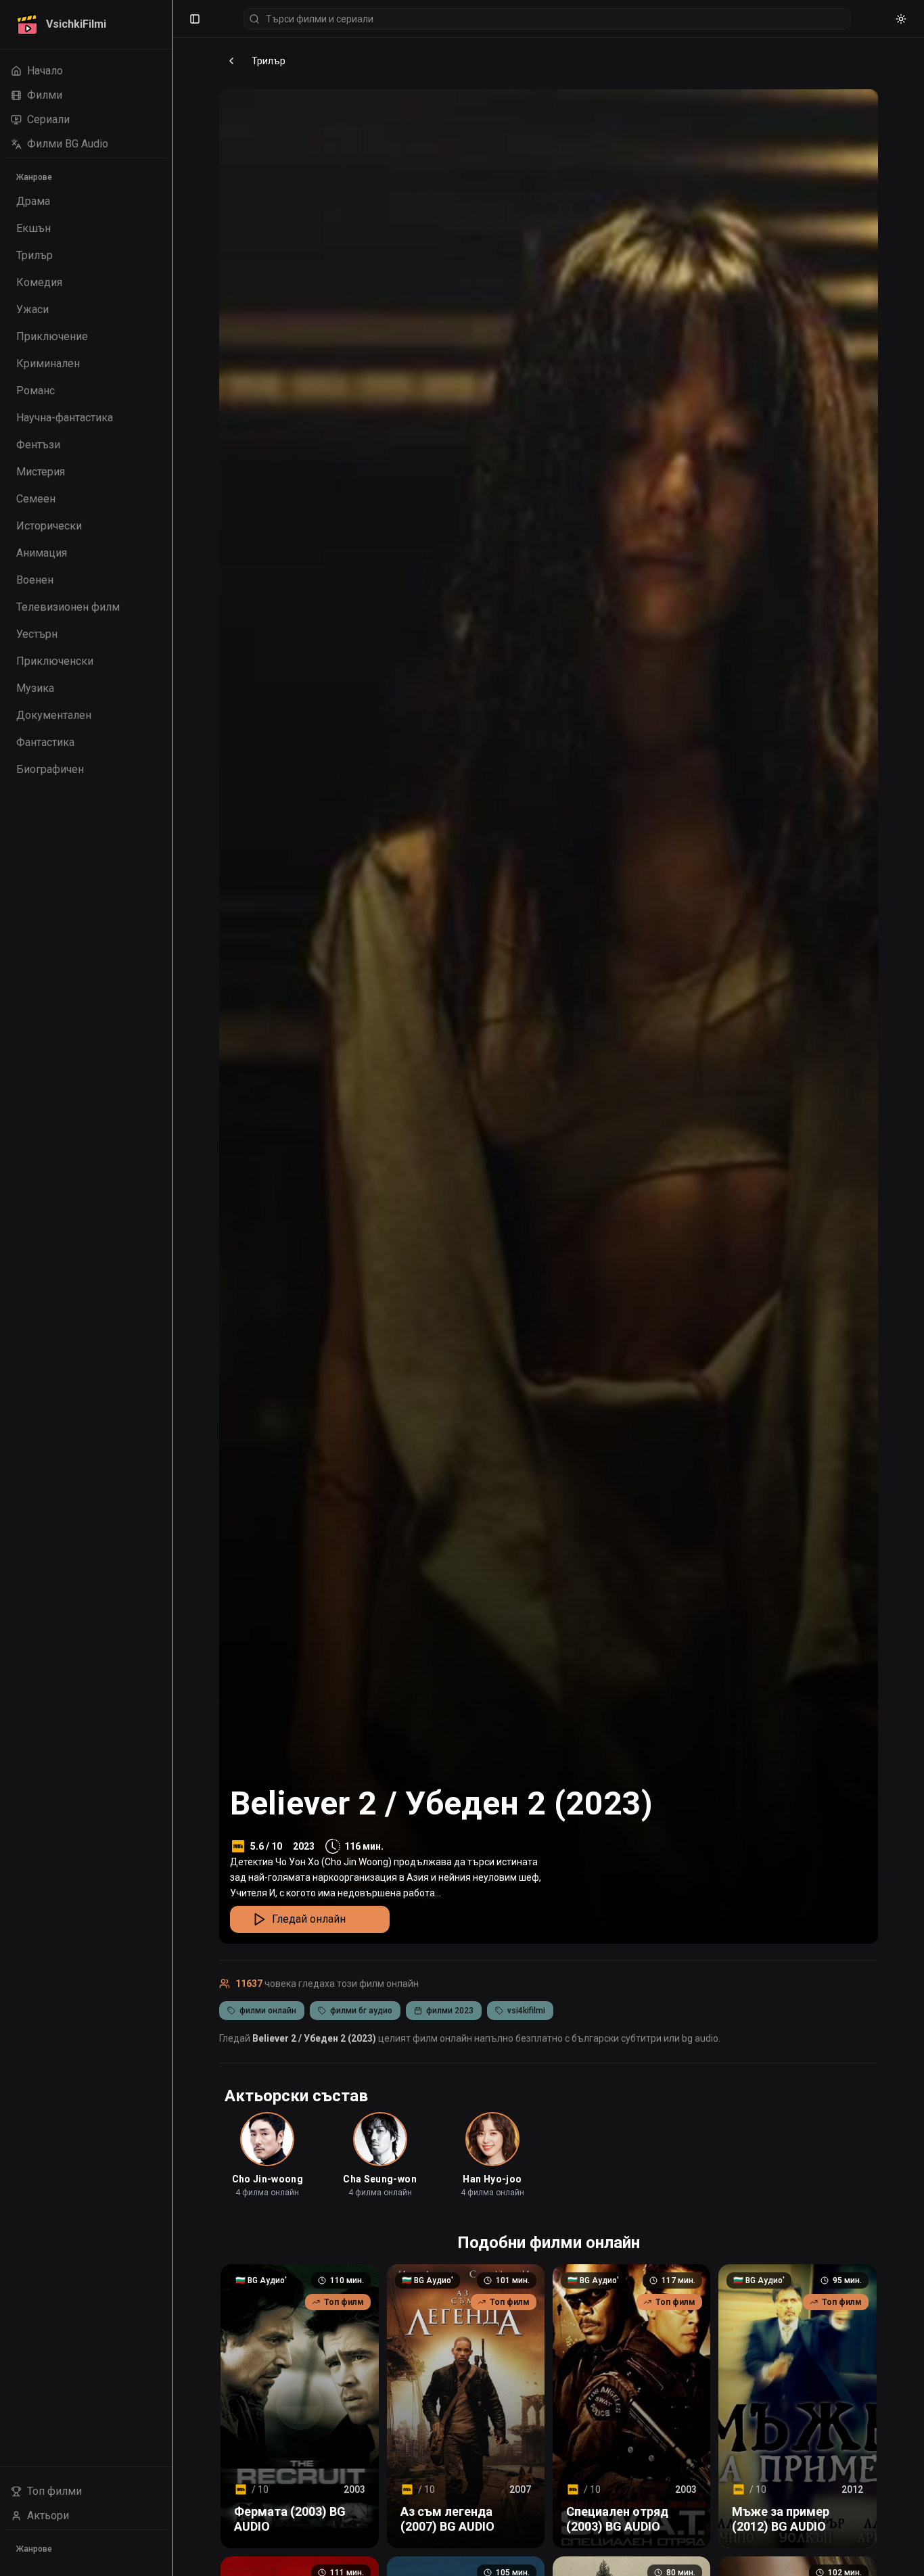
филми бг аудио (361, 2011)
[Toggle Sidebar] (172, 1288)
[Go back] (231, 61)
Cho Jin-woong (268, 2179)
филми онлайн (268, 2011)
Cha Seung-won (380, 2179)
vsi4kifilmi (526, 2011)
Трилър (269, 61)
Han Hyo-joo (492, 2179)
